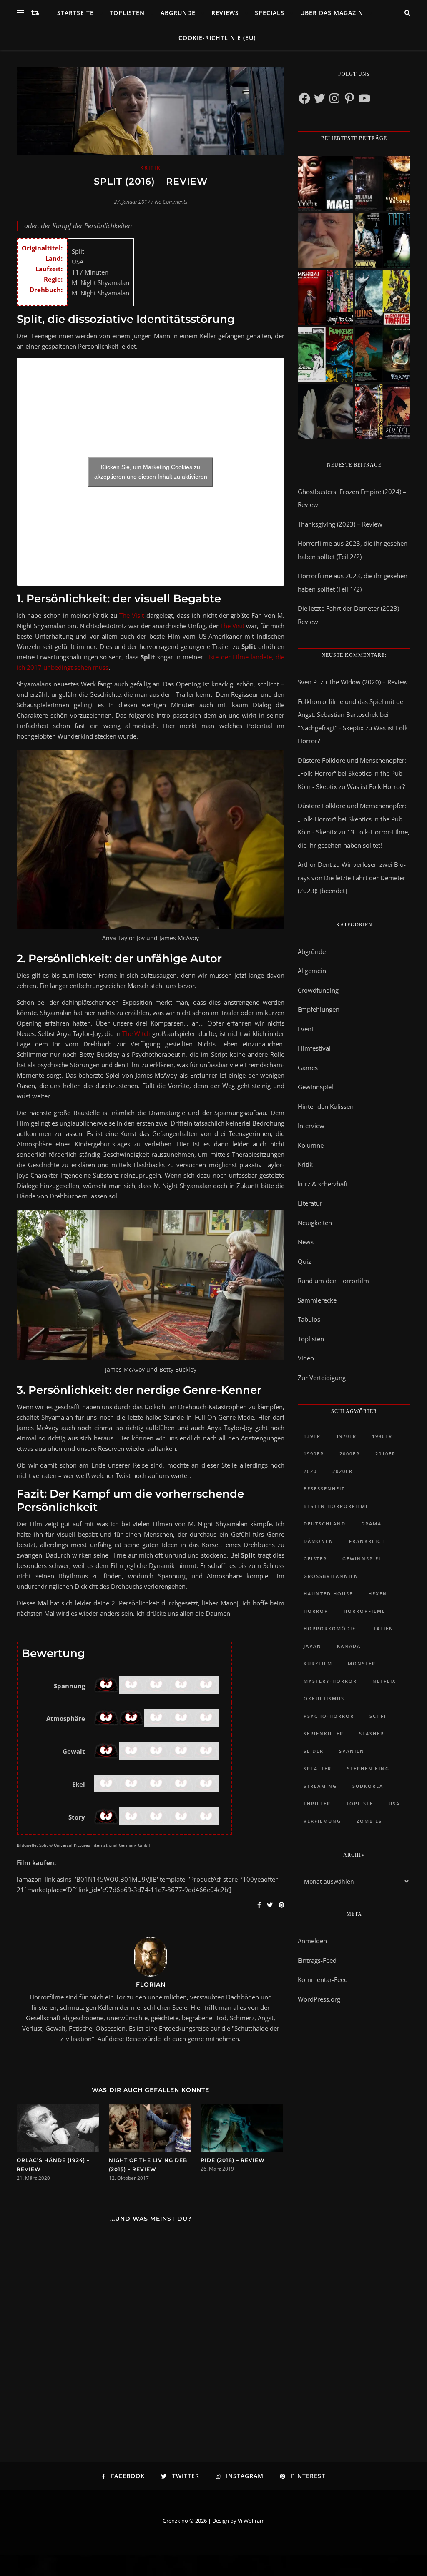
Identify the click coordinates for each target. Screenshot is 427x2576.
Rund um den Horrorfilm (333, 1281)
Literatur (310, 1203)
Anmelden (312, 1941)
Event (306, 1029)
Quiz (304, 1261)
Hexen (378, 1594)
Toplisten (127, 13)
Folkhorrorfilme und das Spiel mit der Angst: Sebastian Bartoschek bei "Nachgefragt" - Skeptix (352, 715)
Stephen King (368, 1769)
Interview (311, 1126)
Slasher (372, 1734)
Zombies (369, 1821)
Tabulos (309, 1319)
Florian (151, 1984)
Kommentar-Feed (323, 1979)
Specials (270, 13)
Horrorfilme (364, 1611)
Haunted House (328, 1594)
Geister (315, 1559)
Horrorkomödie (330, 1629)
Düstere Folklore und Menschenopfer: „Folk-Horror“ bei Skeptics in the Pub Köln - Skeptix (352, 773)
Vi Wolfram (251, 2521)
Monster (362, 1664)
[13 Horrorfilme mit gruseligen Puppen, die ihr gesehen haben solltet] (325, 183)
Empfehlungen (319, 1009)
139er (312, 1436)
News (306, 1242)
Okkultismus (324, 1699)
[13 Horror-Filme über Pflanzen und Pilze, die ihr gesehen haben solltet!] (383, 298)
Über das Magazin (332, 13)
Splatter (318, 1769)
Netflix (384, 1681)
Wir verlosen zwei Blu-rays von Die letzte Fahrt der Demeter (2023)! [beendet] (352, 877)
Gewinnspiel (315, 1087)
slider (314, 1751)
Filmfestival (314, 1048)
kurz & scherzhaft (323, 1184)
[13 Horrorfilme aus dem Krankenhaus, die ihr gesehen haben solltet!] (383, 183)
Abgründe (178, 13)
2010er (386, 1454)
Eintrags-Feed (317, 1960)
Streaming (320, 1786)
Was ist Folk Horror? (376, 786)
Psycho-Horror (329, 1716)
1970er (346, 1436)
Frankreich (367, 1541)
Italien (382, 1629)
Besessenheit (324, 1489)
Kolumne (311, 1145)
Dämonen (319, 1541)
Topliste (360, 1803)
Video (306, 1358)
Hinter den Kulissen (326, 1106)
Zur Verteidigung (322, 1378)
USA (394, 1803)
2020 (310, 1471)
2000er (350, 1454)
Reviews (225, 13)
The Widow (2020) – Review (368, 682)
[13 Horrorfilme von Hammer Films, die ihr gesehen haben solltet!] (325, 355)
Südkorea (368, 1786)
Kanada (349, 1646)
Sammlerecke (317, 1300)
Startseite (75, 13)
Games (308, 1068)
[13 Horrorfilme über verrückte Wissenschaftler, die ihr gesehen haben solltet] (383, 241)
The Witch (136, 1033)
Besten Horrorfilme (336, 1506)
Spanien (352, 1751)
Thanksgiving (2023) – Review (340, 524)
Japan (313, 1646)
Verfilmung (322, 1821)
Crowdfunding (318, 990)
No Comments (171, 202)
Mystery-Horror (330, 1681)
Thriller (317, 1803)
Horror (316, 1611)
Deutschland (325, 1524)
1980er (382, 1436)
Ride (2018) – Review (233, 2160)
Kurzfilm (318, 1664)
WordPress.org (319, 1999)
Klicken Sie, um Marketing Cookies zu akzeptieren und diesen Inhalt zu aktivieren (151, 472)
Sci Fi (378, 1716)
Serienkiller (324, 1734)
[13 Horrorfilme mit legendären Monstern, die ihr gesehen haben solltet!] (383, 355)
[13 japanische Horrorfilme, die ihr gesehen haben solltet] (383, 412)
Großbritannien (331, 1576)
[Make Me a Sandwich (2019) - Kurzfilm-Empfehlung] (325, 241)
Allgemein (312, 971)
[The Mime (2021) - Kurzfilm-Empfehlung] (325, 412)
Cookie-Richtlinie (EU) (217, 38)
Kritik (150, 168)
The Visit (132, 615)
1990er (314, 1454)
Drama (371, 1524)
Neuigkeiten (315, 1223)
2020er (343, 1471)
